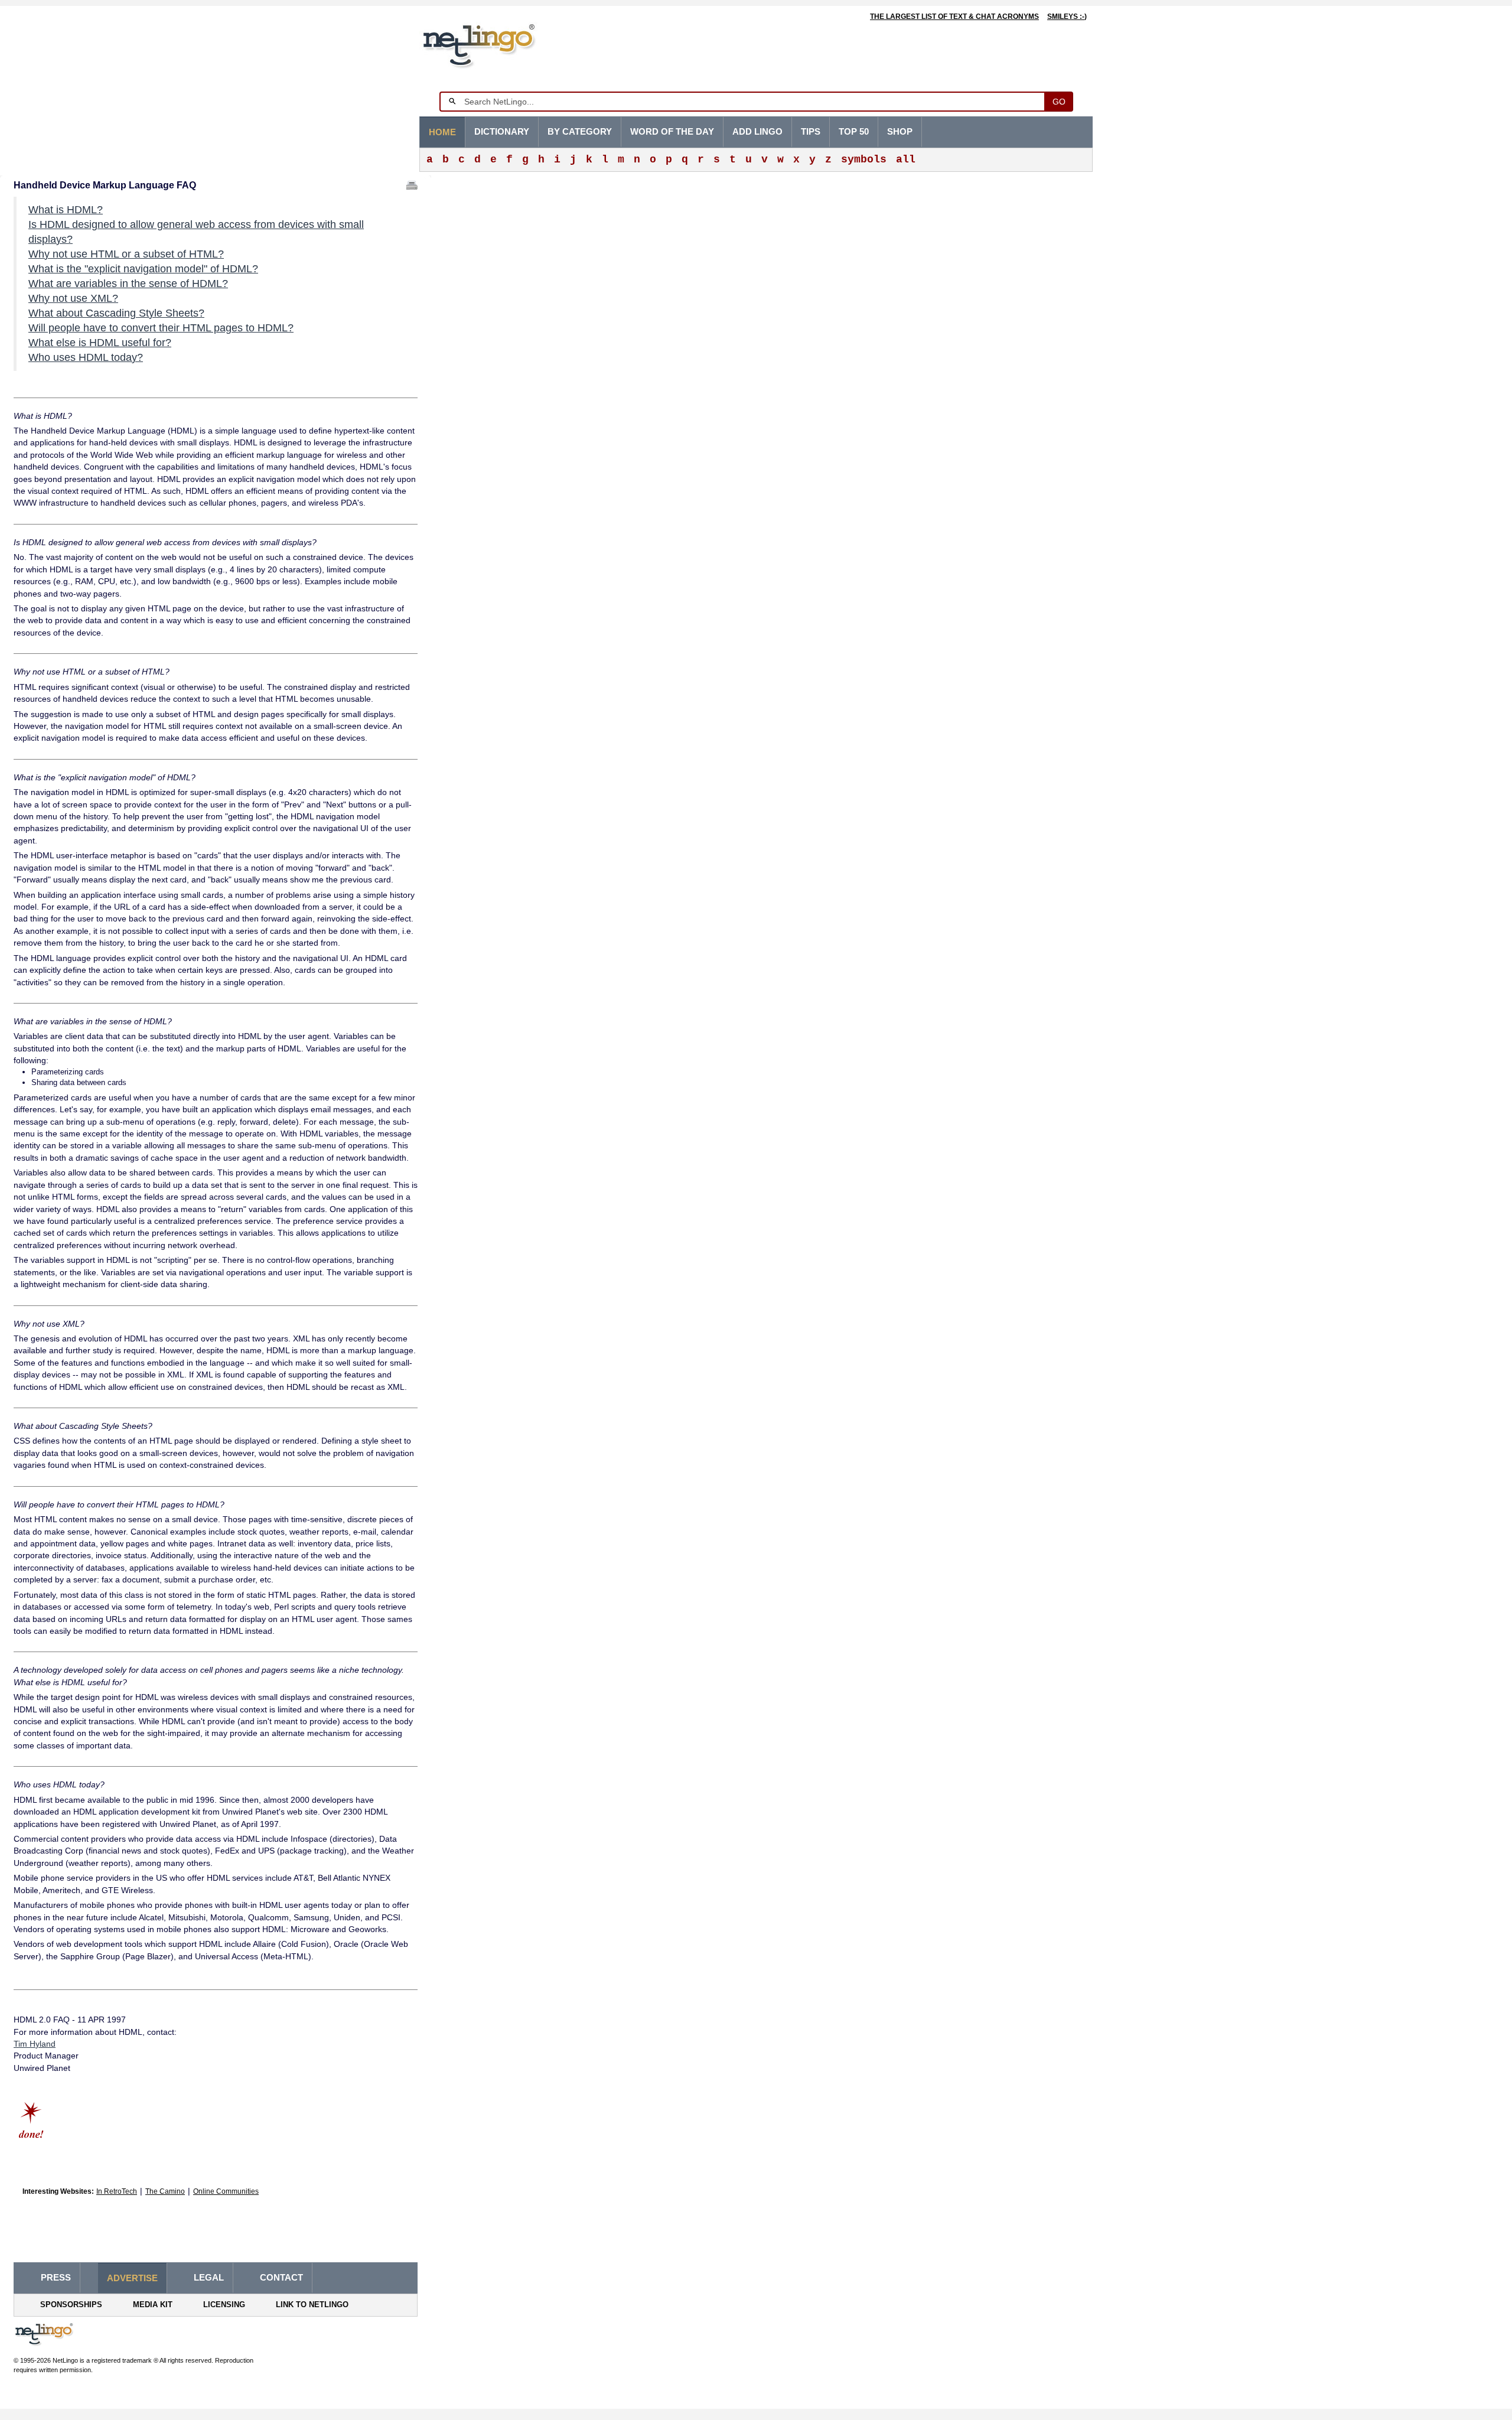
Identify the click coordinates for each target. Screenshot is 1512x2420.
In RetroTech (117, 2191)
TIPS (811, 132)
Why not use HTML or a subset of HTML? (126, 254)
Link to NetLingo (312, 2305)
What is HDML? (66, 210)
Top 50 (854, 132)
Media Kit (153, 2305)
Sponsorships (71, 2305)
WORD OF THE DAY (672, 132)
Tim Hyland (35, 2044)
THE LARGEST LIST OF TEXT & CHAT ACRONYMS (954, 17)
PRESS (56, 2278)
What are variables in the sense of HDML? (128, 284)
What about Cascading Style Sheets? (116, 313)
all (906, 159)
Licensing (224, 2305)
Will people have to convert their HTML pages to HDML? (161, 328)
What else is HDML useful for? (100, 343)
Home (442, 132)
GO (1059, 102)
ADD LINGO (757, 132)
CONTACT (281, 2278)
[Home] (497, 44)
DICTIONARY (502, 132)
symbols (864, 159)
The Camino (165, 2191)
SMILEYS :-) (1067, 17)
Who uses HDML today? (86, 357)
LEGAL (209, 2278)
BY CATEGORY (580, 132)
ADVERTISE (132, 2278)
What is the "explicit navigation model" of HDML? (143, 269)
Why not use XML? (73, 298)
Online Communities (226, 2191)
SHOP (900, 132)
